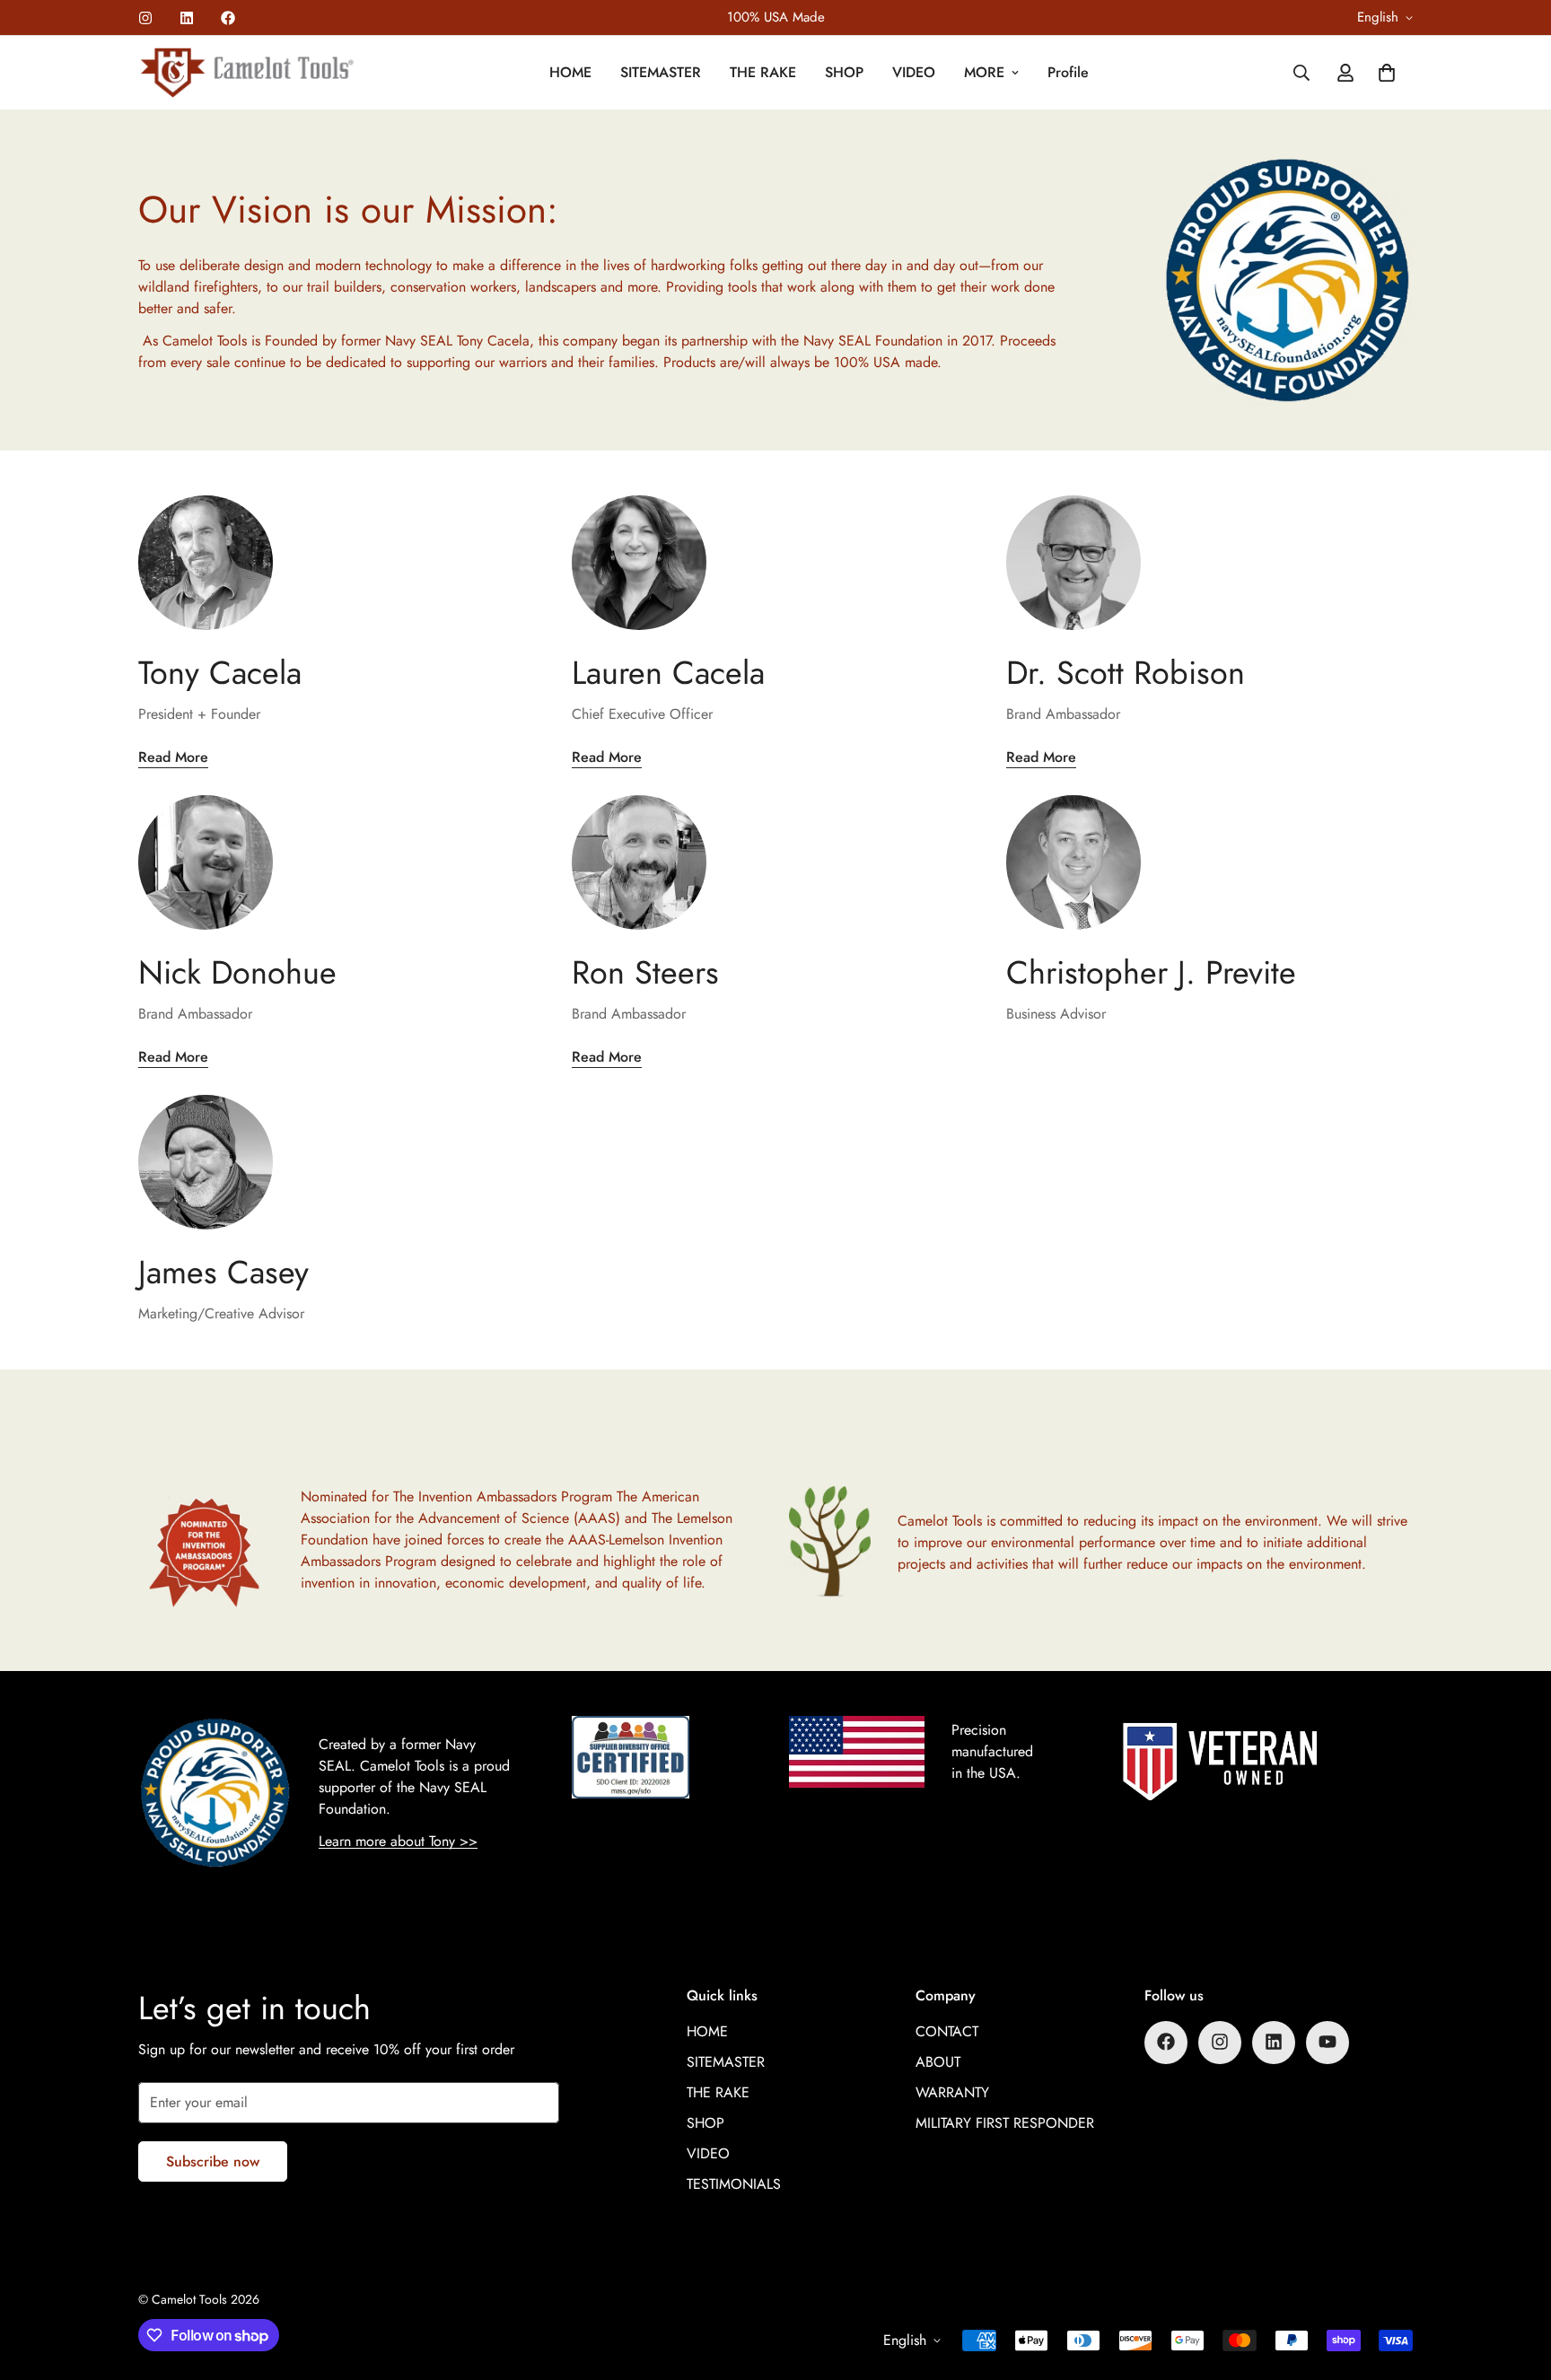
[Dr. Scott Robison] (1209, 563)
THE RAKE (763, 72)
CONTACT (947, 2030)
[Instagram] (145, 18)
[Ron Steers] (775, 862)
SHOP (844, 72)
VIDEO (914, 72)
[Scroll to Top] (1516, 2282)
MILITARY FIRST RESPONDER (1005, 2122)
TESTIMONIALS (734, 2183)
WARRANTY (952, 2091)
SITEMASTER (661, 72)
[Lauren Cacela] (775, 563)
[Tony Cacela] (342, 563)
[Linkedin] (187, 18)
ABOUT (938, 2061)
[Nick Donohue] (342, 862)
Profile (1068, 72)
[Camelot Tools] (248, 73)
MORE (984, 72)
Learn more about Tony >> (398, 1841)
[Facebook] (228, 18)
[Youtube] (1328, 2042)
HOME (570, 72)
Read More (173, 757)
